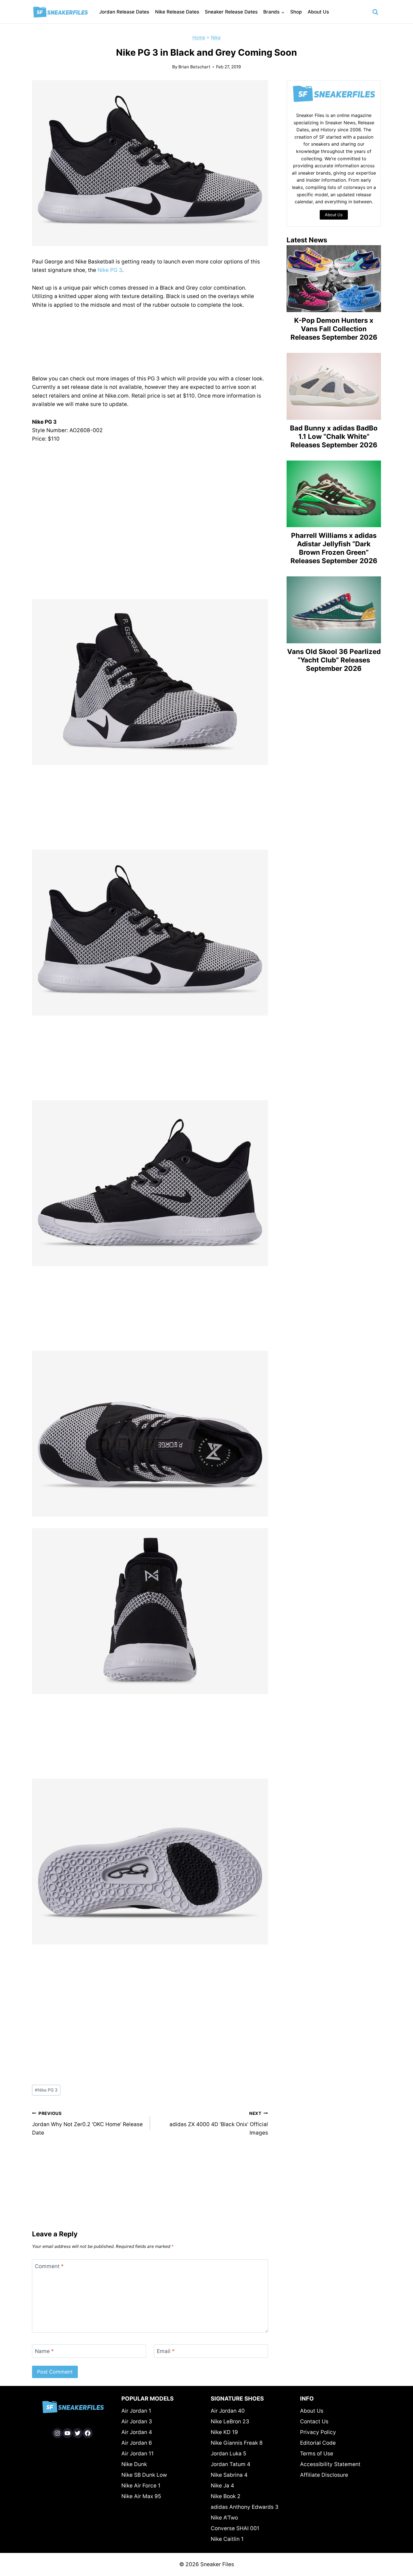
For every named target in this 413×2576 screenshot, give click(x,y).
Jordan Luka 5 (229, 2454)
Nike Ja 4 (222, 2486)
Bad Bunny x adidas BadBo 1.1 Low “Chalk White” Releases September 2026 (334, 437)
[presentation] (334, 279)
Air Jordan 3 (137, 2422)
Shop (296, 12)
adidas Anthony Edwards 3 (245, 2507)
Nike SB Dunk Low (144, 2475)
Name (44, 2351)
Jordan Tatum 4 (231, 2464)
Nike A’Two (224, 2518)
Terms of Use (317, 2454)
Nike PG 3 (110, 270)
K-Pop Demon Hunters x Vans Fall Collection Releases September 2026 (334, 329)
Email (166, 2351)
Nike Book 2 (226, 2496)
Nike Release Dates (177, 12)
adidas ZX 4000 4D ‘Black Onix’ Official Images (219, 2123)
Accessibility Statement (330, 2464)
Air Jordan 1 (136, 2411)
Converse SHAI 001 (235, 2528)
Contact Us (314, 2422)
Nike (216, 37)
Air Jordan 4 (137, 2432)
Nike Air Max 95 (141, 2496)
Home (199, 37)
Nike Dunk (134, 2464)
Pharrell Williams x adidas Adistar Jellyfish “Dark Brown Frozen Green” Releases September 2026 (334, 548)
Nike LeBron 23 (230, 2422)
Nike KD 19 (224, 2432)
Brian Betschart (194, 67)
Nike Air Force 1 (141, 2486)
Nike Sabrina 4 (229, 2475)
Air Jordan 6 (137, 2443)
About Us (318, 12)
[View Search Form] (375, 12)
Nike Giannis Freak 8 (237, 2443)
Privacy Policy (318, 2432)
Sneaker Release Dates (231, 12)
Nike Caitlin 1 (227, 2539)
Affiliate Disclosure (324, 2475)
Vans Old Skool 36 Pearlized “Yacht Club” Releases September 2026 (334, 660)
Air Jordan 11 (138, 2454)
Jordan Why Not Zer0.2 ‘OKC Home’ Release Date (87, 2123)
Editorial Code (318, 2443)
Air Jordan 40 (228, 2411)
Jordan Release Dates (124, 12)
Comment (49, 2266)
